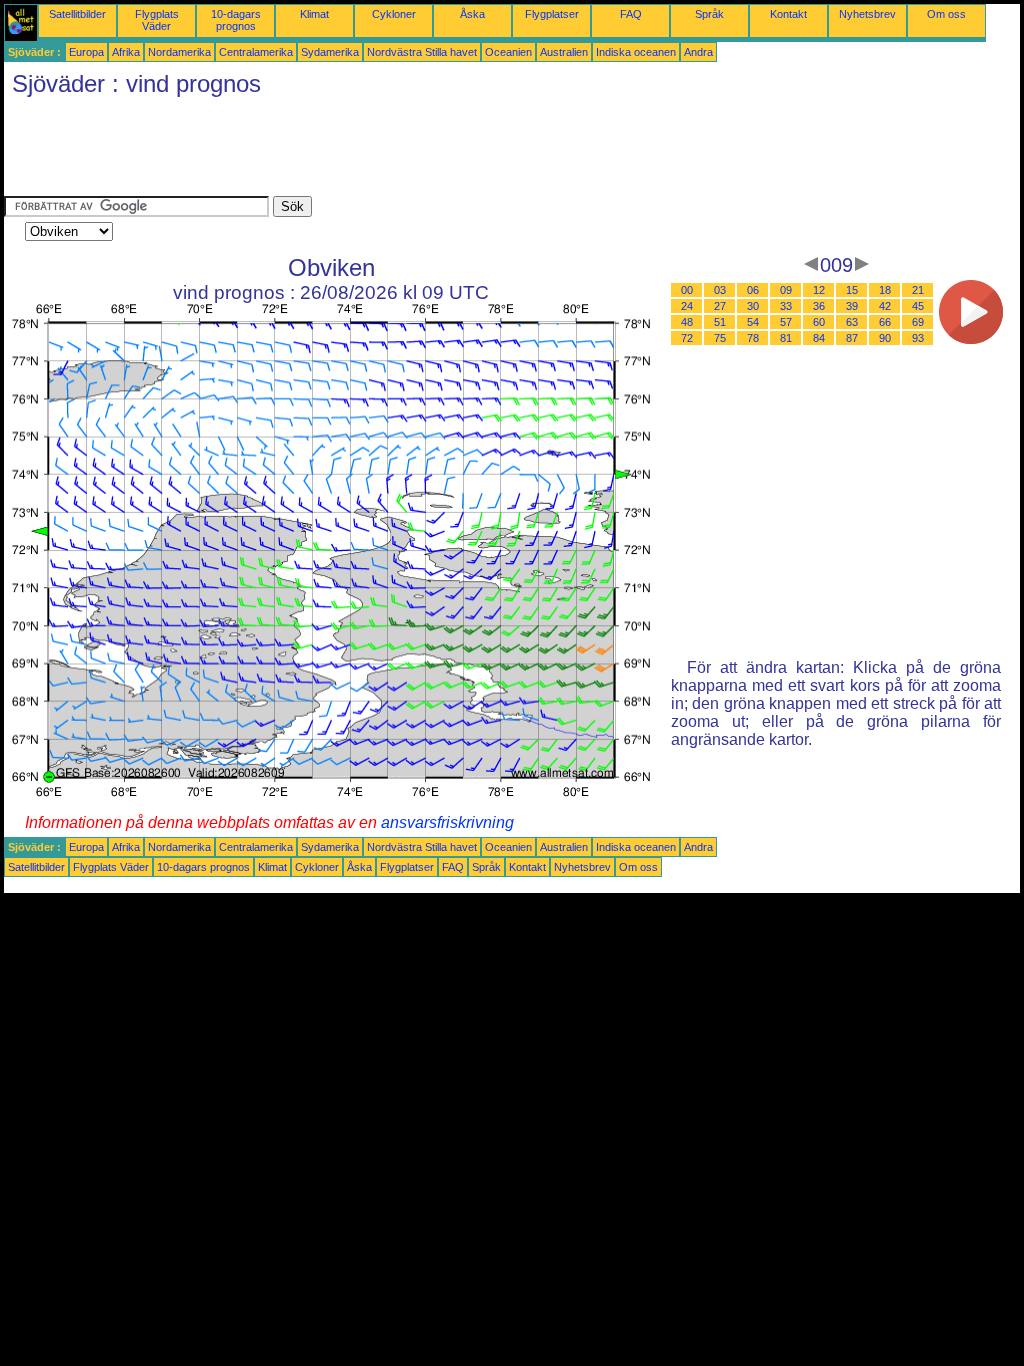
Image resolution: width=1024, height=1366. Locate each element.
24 (687, 306)
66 (885, 322)
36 (819, 306)
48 (687, 322)
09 (786, 290)
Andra (698, 52)
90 (885, 338)
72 (687, 338)
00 (687, 290)
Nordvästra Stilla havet (422, 52)
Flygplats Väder (157, 20)
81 (786, 338)
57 (786, 322)
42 (885, 306)
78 (753, 338)
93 (918, 338)
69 (918, 322)
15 (852, 290)
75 (720, 338)
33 (786, 306)
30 (753, 306)
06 (753, 290)
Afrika (126, 52)
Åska (472, 14)
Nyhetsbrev (867, 14)
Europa (86, 52)
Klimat (314, 14)
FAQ (631, 14)
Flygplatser (552, 14)
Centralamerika (256, 52)
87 (852, 338)
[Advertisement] (368, 151)
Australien (564, 52)
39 (852, 306)
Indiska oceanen (636, 52)
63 (852, 322)
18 (885, 290)
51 (720, 322)
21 (918, 290)
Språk (709, 14)
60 (819, 322)
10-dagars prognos (236, 20)
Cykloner (394, 14)
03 (720, 290)
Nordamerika (179, 52)
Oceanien (508, 52)
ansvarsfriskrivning (447, 822)
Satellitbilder (77, 14)
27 (720, 306)
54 (753, 322)
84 (819, 338)
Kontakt (788, 14)
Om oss (946, 14)
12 (819, 290)
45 (918, 306)
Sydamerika (330, 52)
